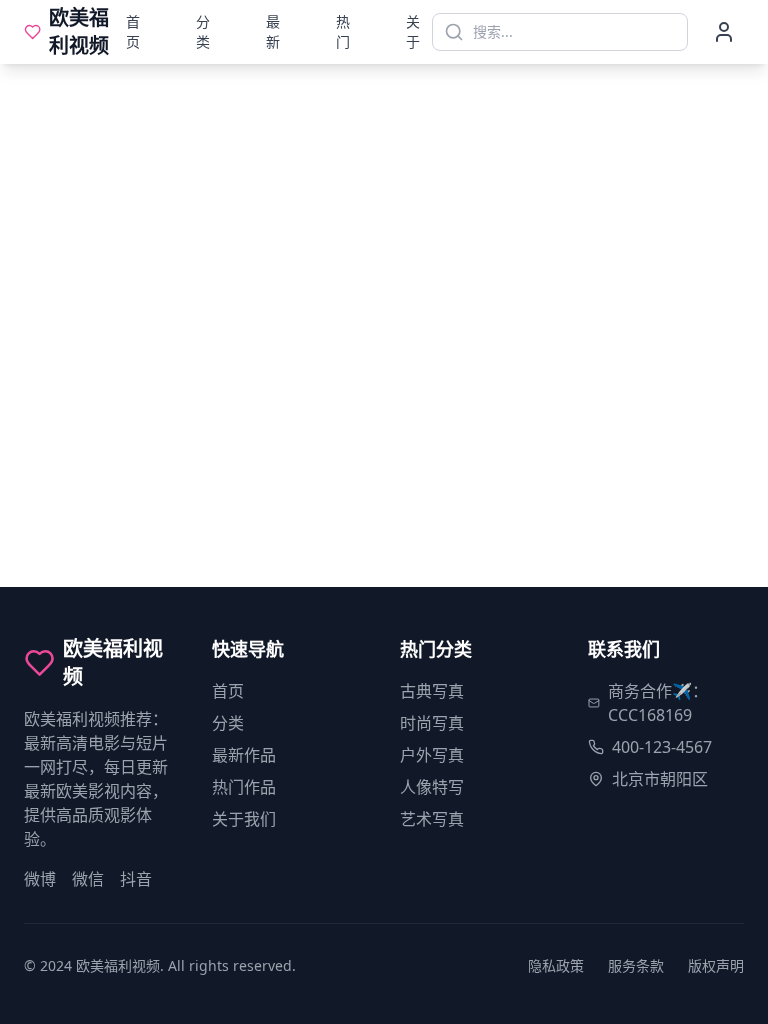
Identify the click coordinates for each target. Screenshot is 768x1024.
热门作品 (244, 787)
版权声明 (716, 965)
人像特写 (432, 787)
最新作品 (244, 755)
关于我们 (244, 819)
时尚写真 (432, 723)
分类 (203, 31)
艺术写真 (432, 819)
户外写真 (432, 755)
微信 (88, 879)
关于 (413, 31)
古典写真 (432, 691)
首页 (133, 31)
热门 (343, 31)
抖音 (136, 879)
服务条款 (636, 965)
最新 (273, 31)
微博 (40, 879)
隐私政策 (556, 965)
